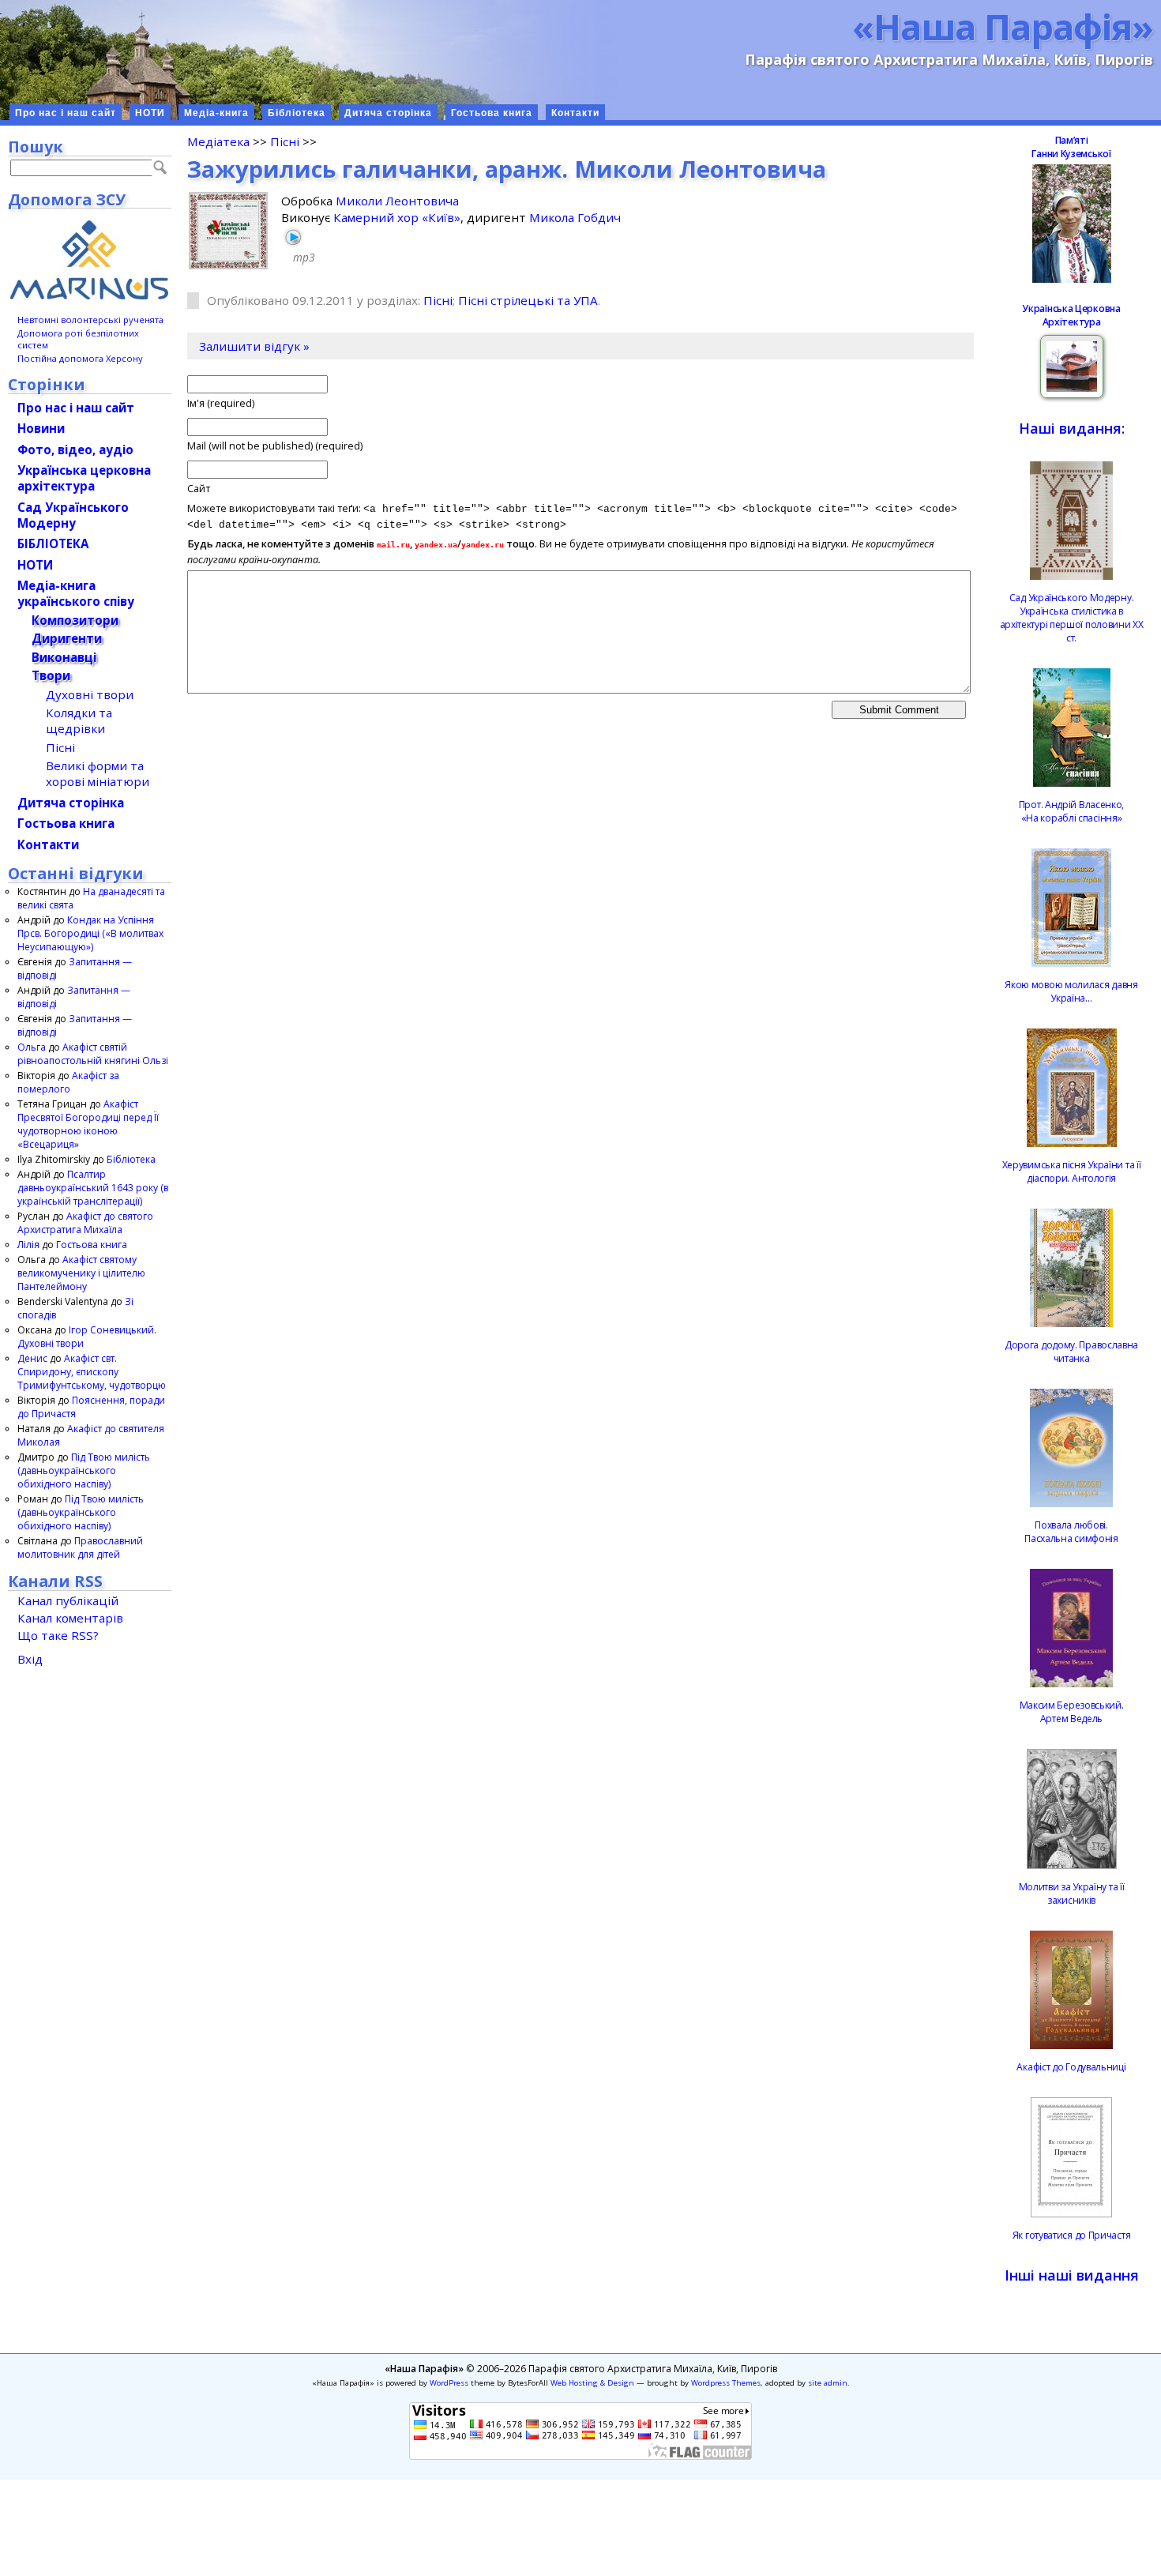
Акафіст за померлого (68, 1082)
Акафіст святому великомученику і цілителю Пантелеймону (81, 1273)
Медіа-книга (216, 113)
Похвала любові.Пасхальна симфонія (1071, 1532)
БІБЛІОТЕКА (53, 543)
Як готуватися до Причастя (1072, 2235)
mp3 (304, 257)
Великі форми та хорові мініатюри (98, 773)
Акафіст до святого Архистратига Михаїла (85, 1223)
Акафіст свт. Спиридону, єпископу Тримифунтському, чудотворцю (92, 1372)
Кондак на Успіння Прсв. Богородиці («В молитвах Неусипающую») (90, 933)
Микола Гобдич (575, 217)
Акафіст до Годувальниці (1071, 2067)
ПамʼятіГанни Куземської (1071, 147)
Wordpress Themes (726, 2383)
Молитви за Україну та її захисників (1072, 1893)
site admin (828, 2383)
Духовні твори (90, 694)
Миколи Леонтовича (397, 201)
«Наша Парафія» (1003, 26)
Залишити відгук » (254, 346)
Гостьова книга (492, 113)
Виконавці (64, 657)
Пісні (285, 141)
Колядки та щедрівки (79, 720)
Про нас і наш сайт (66, 113)
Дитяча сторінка (388, 113)
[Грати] (293, 237)
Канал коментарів (70, 1618)
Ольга (32, 1047)
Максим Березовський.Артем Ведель (1072, 1712)
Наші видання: (1072, 428)
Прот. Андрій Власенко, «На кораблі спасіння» (1071, 811)
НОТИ (150, 113)
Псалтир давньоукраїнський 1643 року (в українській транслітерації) (93, 1188)
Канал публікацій (68, 1600)
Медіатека (218, 141)
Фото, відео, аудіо (75, 449)
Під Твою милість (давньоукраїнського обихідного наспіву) (84, 1470)
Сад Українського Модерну (73, 515)
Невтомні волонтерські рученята (90, 320)
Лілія (28, 1245)
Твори (51, 675)
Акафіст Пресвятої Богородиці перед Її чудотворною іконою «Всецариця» (88, 1124)
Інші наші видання (1072, 2275)
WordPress (449, 2383)
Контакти (575, 113)
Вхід (30, 1659)
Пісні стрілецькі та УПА (528, 300)
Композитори (75, 620)
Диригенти (67, 638)
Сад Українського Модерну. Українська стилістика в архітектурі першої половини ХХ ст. (1072, 618)
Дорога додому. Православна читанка (1071, 1352)
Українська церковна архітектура (84, 478)
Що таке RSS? (58, 1635)
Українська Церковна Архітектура (1071, 315)
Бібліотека (297, 113)
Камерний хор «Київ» (397, 217)
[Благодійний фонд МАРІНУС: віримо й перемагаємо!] (90, 260)
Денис (32, 1358)
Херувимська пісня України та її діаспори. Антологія (1072, 1171)
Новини (41, 428)
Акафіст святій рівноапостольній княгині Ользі (93, 1054)
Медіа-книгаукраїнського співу (76, 593)
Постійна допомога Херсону (80, 358)
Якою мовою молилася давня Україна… (1071, 991)
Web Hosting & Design (592, 2383)
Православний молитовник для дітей (80, 1547)
